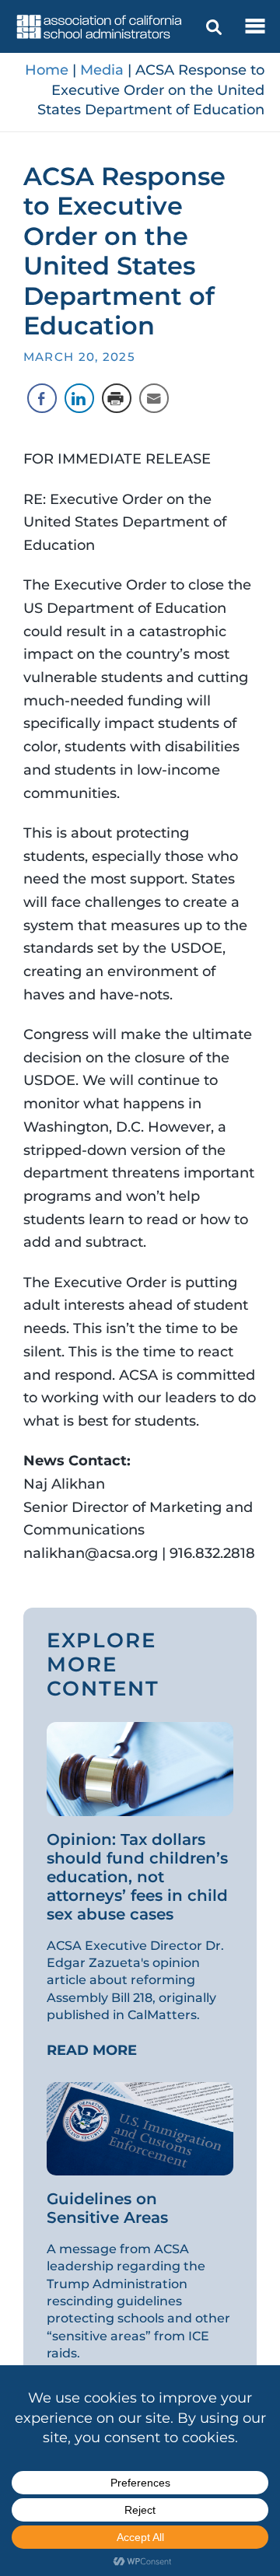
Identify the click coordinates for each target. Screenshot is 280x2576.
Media (102, 70)
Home (47, 70)
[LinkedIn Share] (79, 398)
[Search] (214, 27)
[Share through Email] (154, 398)
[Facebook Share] (42, 398)
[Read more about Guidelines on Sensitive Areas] (140, 2127)
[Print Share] (117, 398)
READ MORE (92, 2050)
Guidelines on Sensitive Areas (110, 2208)
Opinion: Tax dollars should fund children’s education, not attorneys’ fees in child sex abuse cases (137, 1877)
